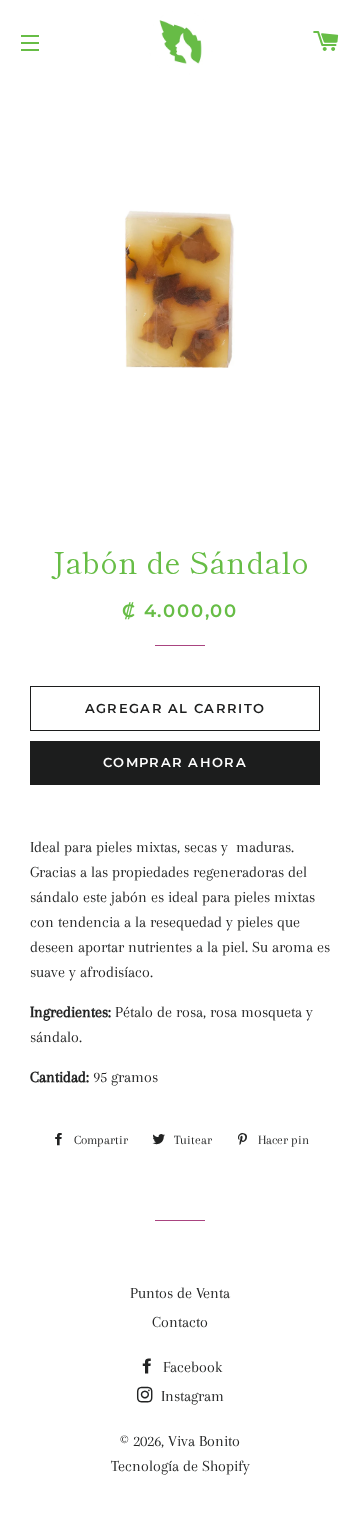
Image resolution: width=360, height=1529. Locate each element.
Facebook (190, 1367)
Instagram (190, 1396)
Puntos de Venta (180, 1293)
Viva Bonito (204, 1441)
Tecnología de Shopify (180, 1466)
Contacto (180, 1322)
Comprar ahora (175, 762)
